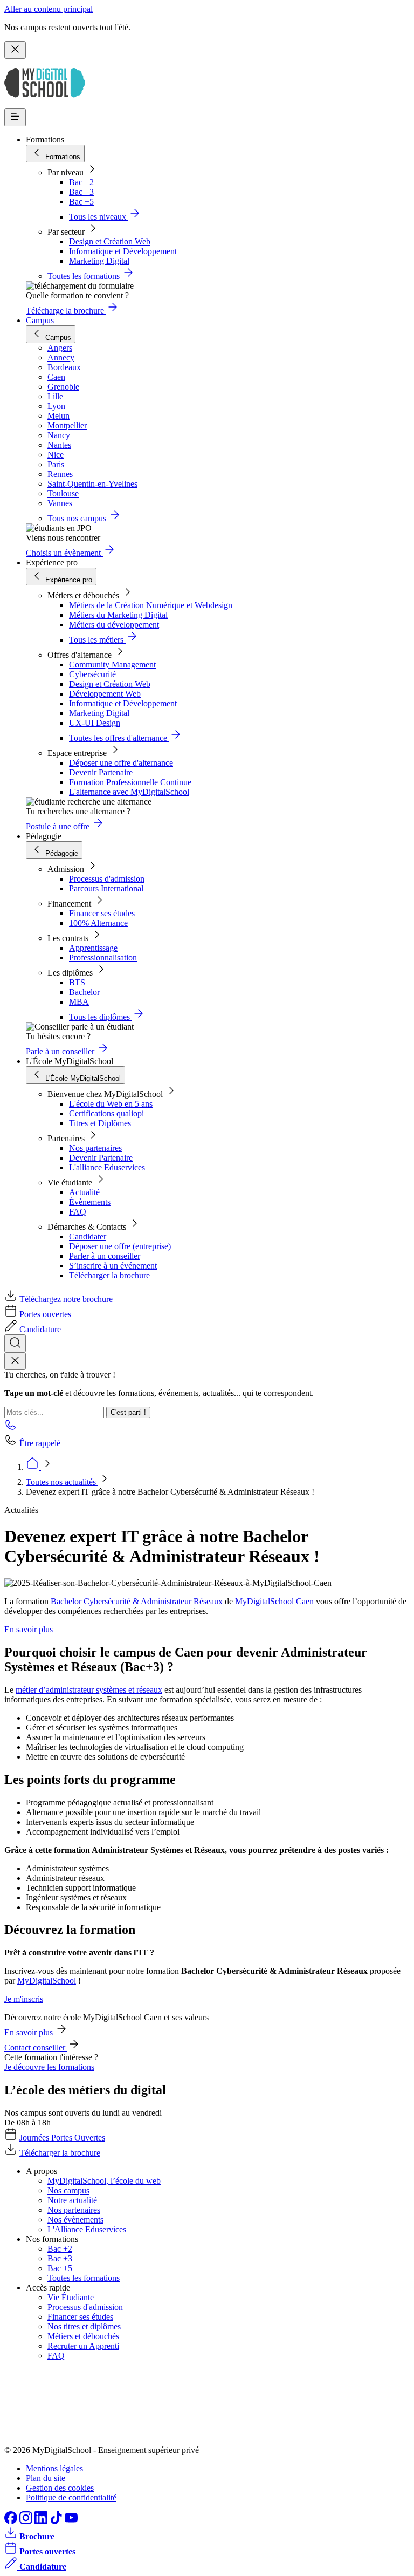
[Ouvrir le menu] (15, 117)
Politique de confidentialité (71, 2497)
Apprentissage (93, 948)
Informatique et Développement (123, 251)
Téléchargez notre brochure (66, 1299)
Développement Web (105, 694)
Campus (40, 320)
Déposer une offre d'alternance (121, 763)
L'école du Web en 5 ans (111, 1104)
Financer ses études (102, 913)
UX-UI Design (95, 723)
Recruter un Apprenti (83, 2346)
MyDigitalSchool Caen (274, 1601)
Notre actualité (72, 2200)
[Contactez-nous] (11, 1428)
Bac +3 (81, 192)
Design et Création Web (110, 241)
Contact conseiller (36, 2047)
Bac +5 (81, 202)
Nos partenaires (95, 1148)
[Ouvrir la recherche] (15, 1343)
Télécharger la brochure (109, 1275)
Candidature (40, 1329)
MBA (79, 1002)
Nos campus (68, 2190)
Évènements (90, 1202)
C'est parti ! (128, 1412)
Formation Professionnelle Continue (130, 782)
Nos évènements (75, 2220)
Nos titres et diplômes (84, 2326)
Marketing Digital (99, 261)
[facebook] (12, 2521)
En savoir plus (29, 1629)
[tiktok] (57, 2521)
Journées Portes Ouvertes (62, 2138)
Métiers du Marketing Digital (118, 615)
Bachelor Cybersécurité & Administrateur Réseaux (137, 1601)
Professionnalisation (103, 958)
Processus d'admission (107, 879)
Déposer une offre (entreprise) (120, 1246)
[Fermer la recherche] (15, 1361)
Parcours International (106, 888)
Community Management (112, 665)
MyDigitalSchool (47, 1981)
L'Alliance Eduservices (87, 2229)
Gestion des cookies (60, 2488)
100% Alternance (98, 923)
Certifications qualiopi (106, 1113)
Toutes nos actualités (62, 1482)
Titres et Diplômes (100, 1123)
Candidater (88, 1236)
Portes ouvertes (45, 1314)
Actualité (84, 1192)
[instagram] (27, 2521)
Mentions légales (54, 2468)
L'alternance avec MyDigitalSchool (129, 792)
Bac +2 (81, 182)
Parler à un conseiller (105, 1256)
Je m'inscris (24, 1999)
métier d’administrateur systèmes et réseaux (89, 1690)
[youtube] (71, 2521)
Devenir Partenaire (101, 772)
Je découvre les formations (49, 2067)
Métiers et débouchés (83, 2336)
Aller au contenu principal (49, 9)
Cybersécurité (92, 674)
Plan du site (46, 2478)
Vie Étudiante (71, 2297)
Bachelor (84, 992)
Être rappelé (40, 1443)
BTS (77, 982)
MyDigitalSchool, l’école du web (104, 2181)
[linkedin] (42, 2521)
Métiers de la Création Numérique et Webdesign (151, 605)
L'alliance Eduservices (107, 1167)
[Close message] (15, 50)
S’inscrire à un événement (113, 1266)
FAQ (78, 1212)
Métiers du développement (114, 625)
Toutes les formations (84, 2278)
